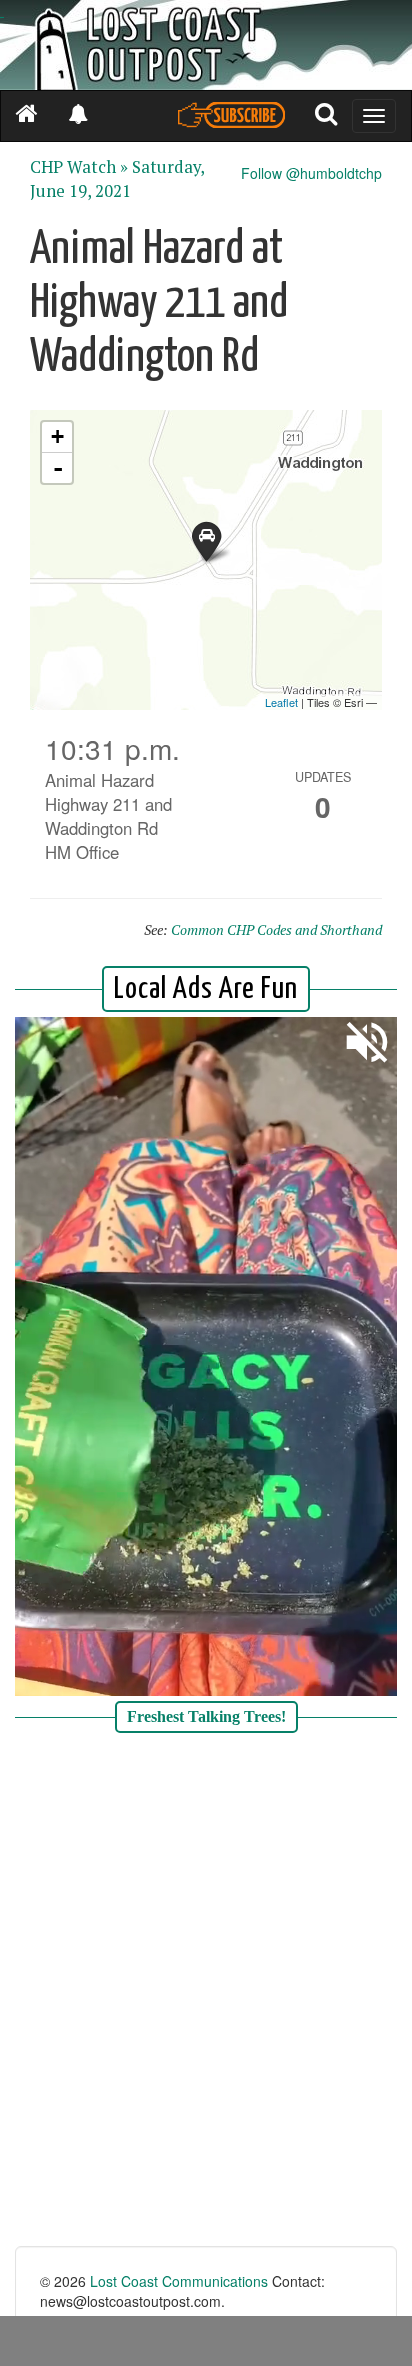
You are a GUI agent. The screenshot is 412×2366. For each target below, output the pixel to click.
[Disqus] (206, 1992)
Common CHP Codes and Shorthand (276, 929)
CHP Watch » (79, 167)
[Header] (206, 45)
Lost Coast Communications (179, 2281)
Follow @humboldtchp (311, 173)
